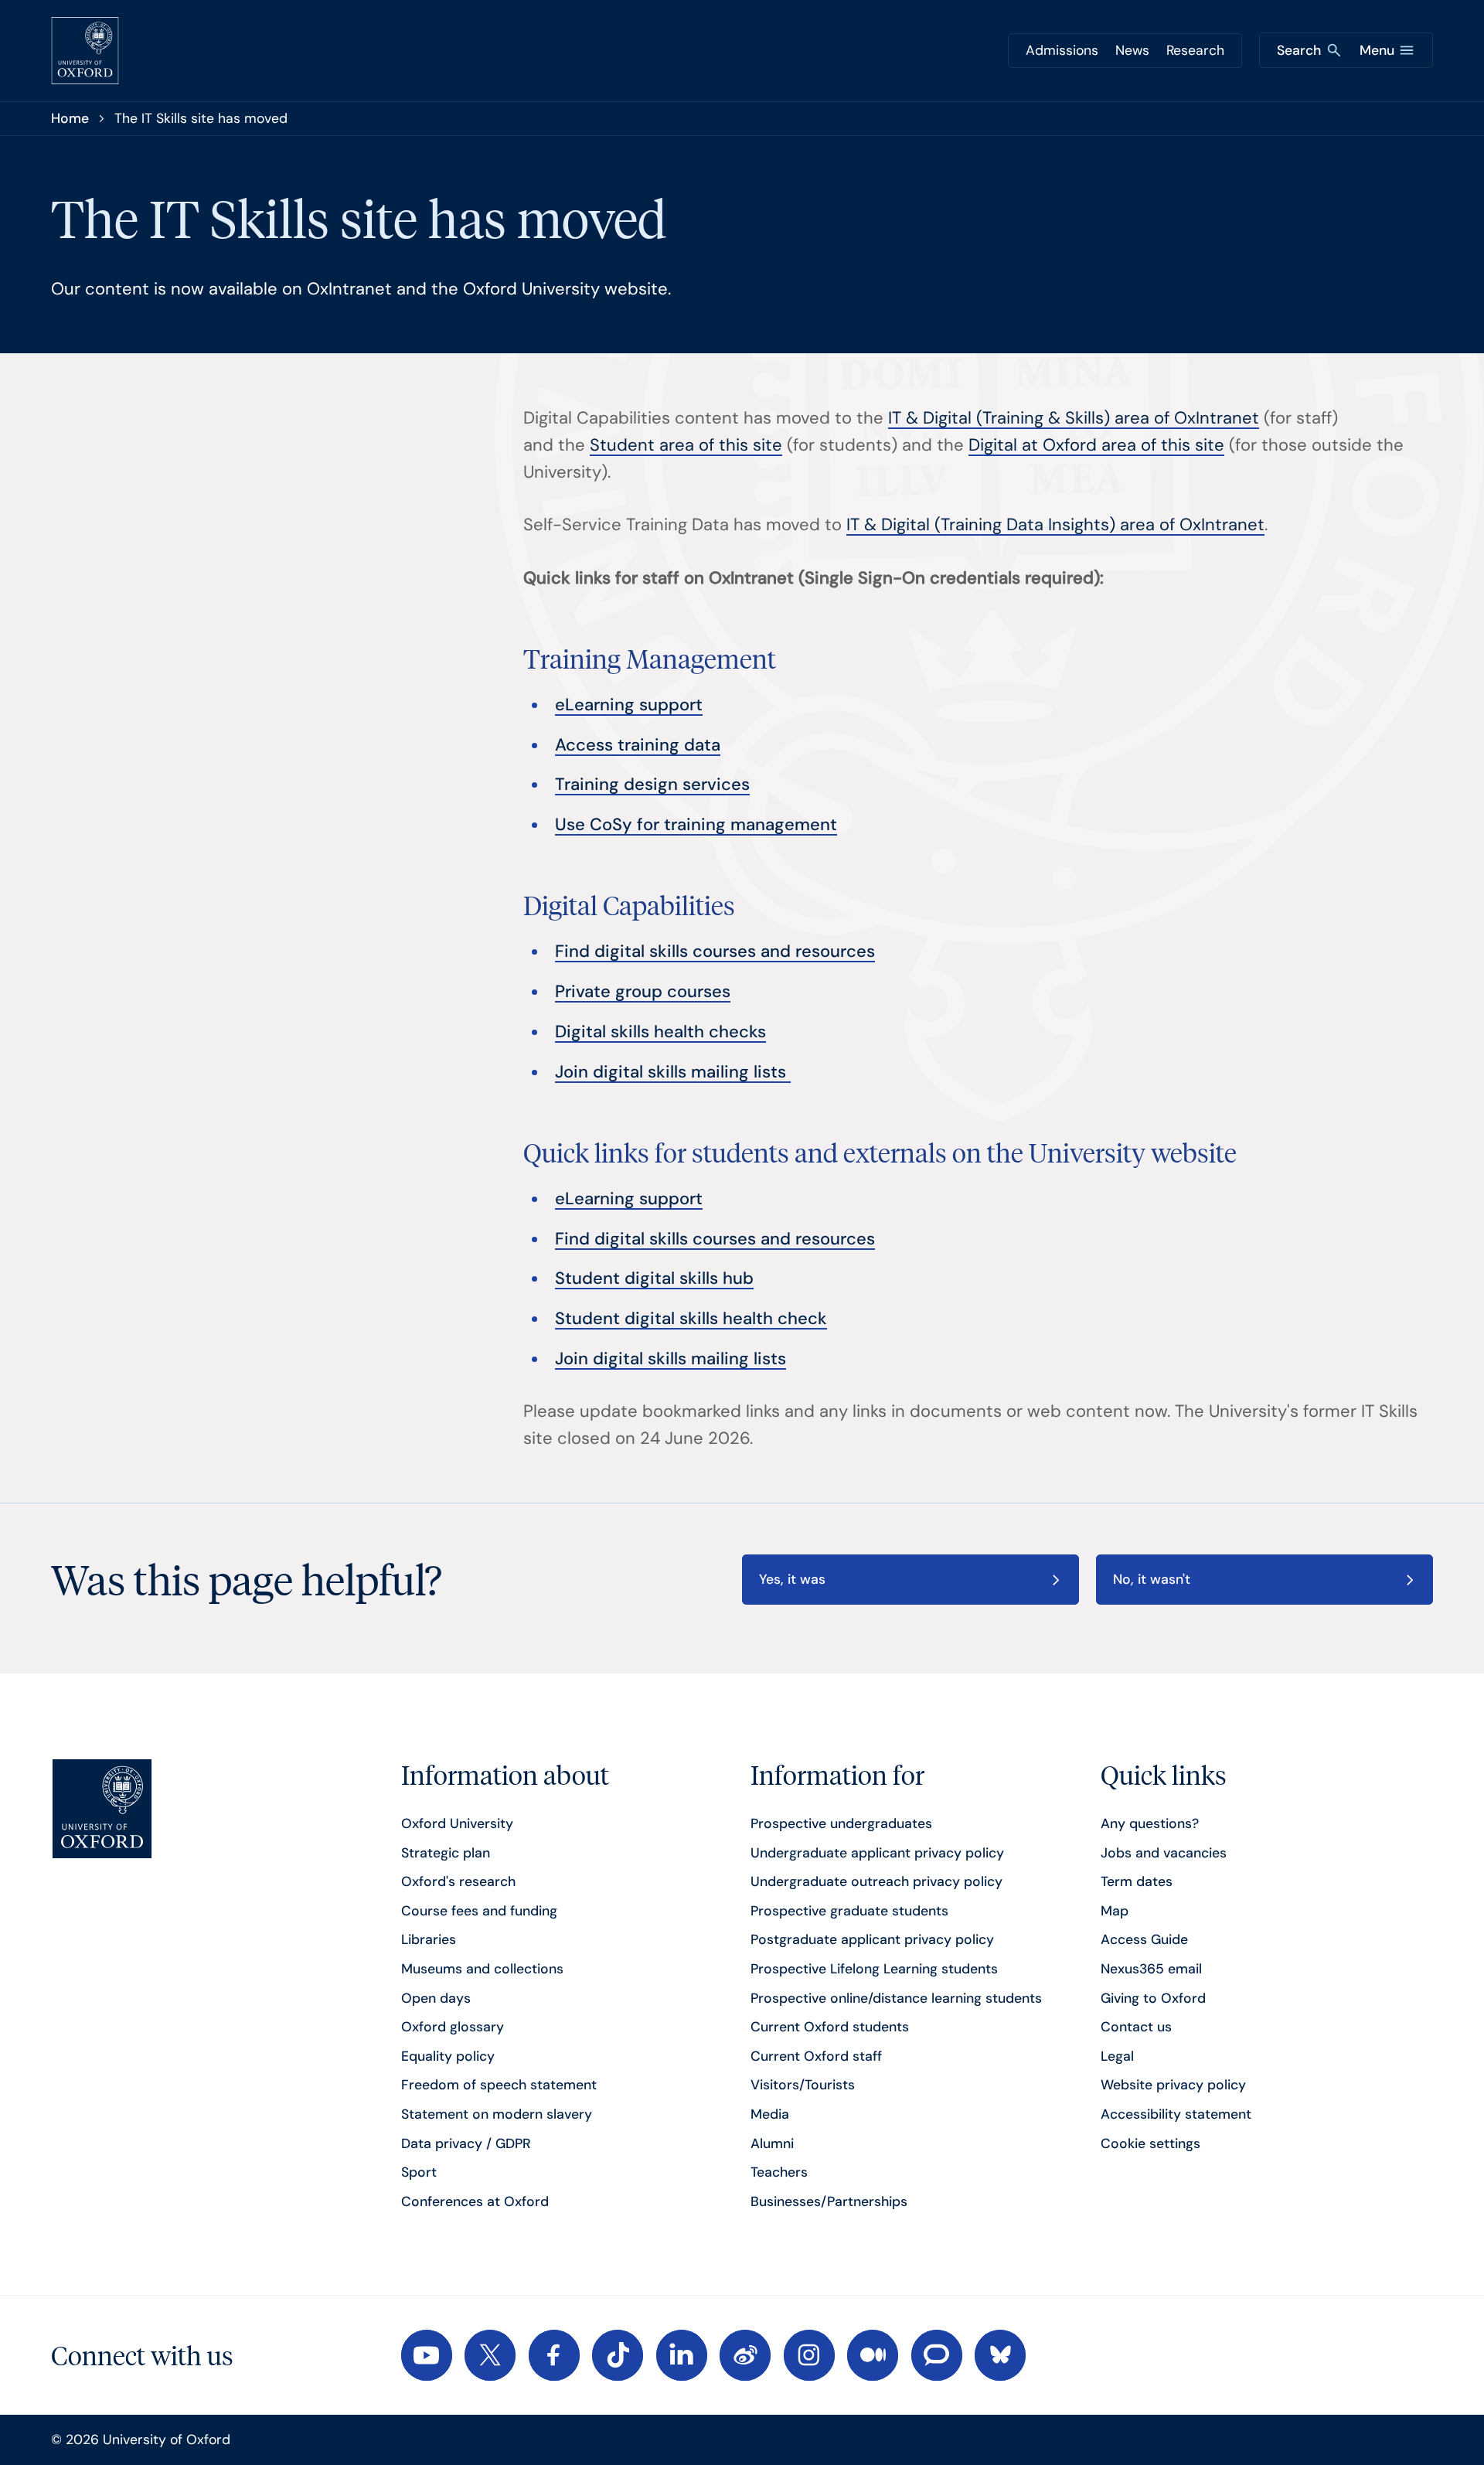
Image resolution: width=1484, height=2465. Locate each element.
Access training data (638, 745)
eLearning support (629, 705)
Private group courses (643, 991)
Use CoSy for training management (696, 824)
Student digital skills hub (654, 1278)
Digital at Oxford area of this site (1096, 445)
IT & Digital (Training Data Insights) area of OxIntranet (1055, 524)
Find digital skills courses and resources (715, 951)
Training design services (652, 784)
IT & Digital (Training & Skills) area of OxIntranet (1074, 418)
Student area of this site (686, 445)
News (1132, 50)
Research (1195, 50)
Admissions (1062, 50)
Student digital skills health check (691, 1318)
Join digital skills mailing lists (673, 1072)
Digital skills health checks (660, 1032)
